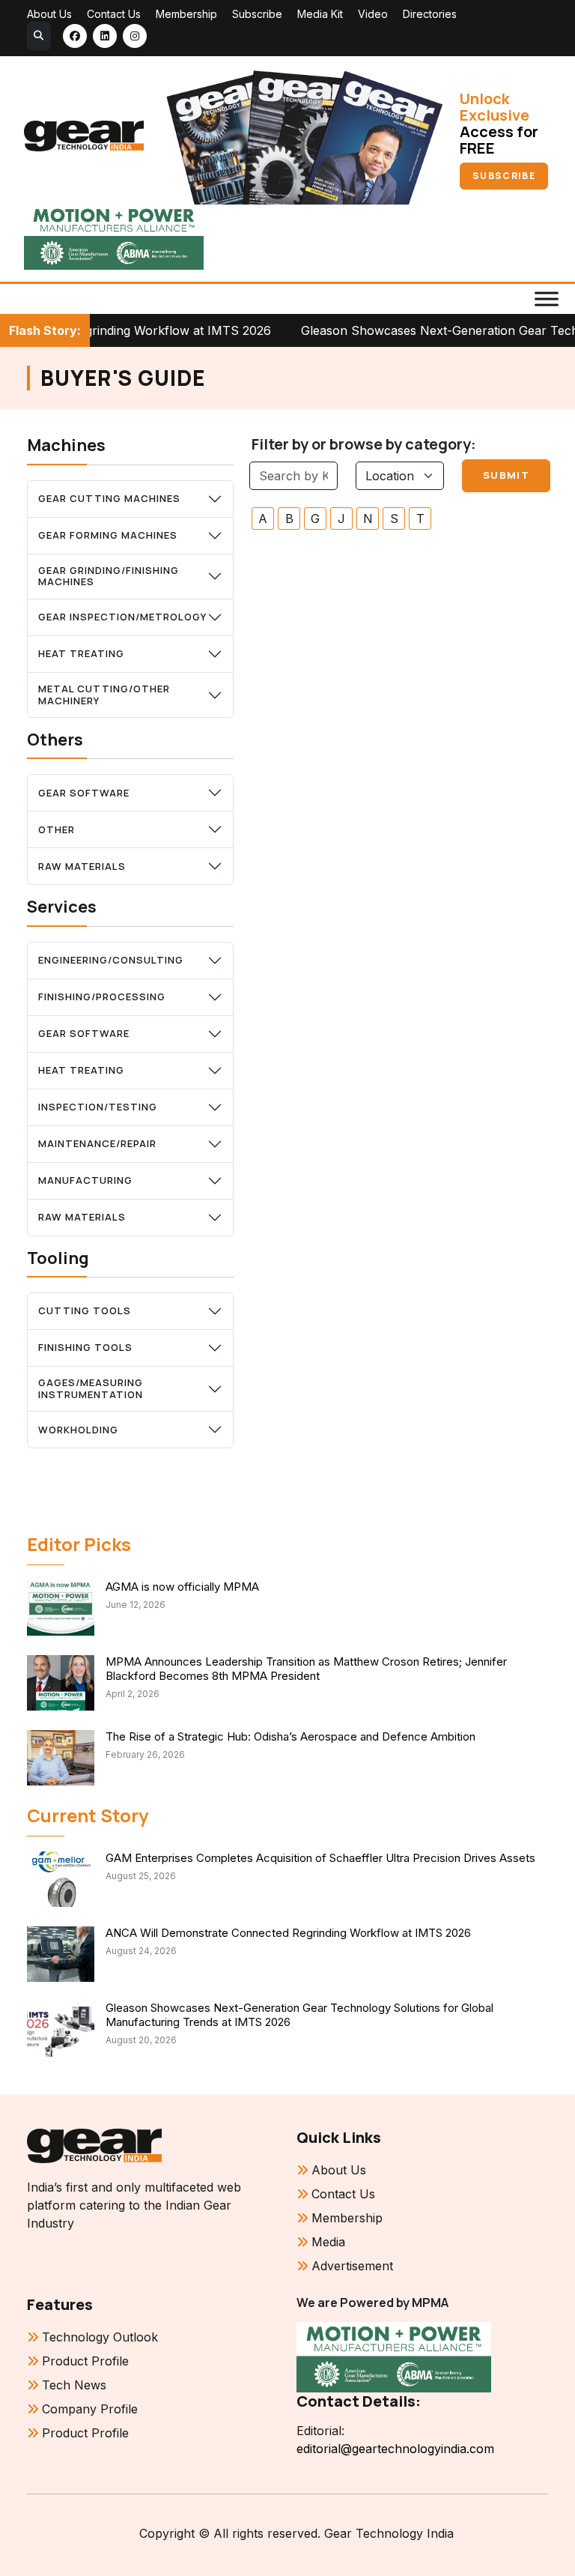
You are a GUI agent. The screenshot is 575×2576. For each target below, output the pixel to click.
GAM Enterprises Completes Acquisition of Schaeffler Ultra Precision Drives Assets (320, 1858)
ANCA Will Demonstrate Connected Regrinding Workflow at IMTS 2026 (288, 1933)
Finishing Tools (85, 1347)
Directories (430, 14)
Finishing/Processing (102, 997)
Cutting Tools (85, 1310)
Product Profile (85, 2361)
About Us (49, 14)
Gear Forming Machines (108, 535)
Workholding (78, 1430)
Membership (186, 14)
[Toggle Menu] (547, 299)
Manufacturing (85, 1180)
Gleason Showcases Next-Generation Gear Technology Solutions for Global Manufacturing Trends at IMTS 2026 (299, 2015)
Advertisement (352, 2266)
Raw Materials (82, 866)
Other (57, 829)
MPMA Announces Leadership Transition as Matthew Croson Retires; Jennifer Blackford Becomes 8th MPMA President (306, 1669)
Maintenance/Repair (97, 1143)
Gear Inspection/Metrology (122, 617)
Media (328, 2242)
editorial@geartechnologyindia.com (395, 2449)
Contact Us (114, 14)
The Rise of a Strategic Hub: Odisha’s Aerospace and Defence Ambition (290, 1736)
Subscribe (257, 14)
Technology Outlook (100, 2337)
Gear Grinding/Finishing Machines (109, 576)
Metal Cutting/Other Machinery (104, 695)
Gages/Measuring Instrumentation (91, 1388)
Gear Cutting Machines (109, 498)
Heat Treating (81, 653)
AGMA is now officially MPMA (182, 1587)
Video (373, 14)
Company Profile (90, 2409)
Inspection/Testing (98, 1107)
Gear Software (84, 793)
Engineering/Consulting (111, 960)
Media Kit (320, 14)
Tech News (74, 2385)
